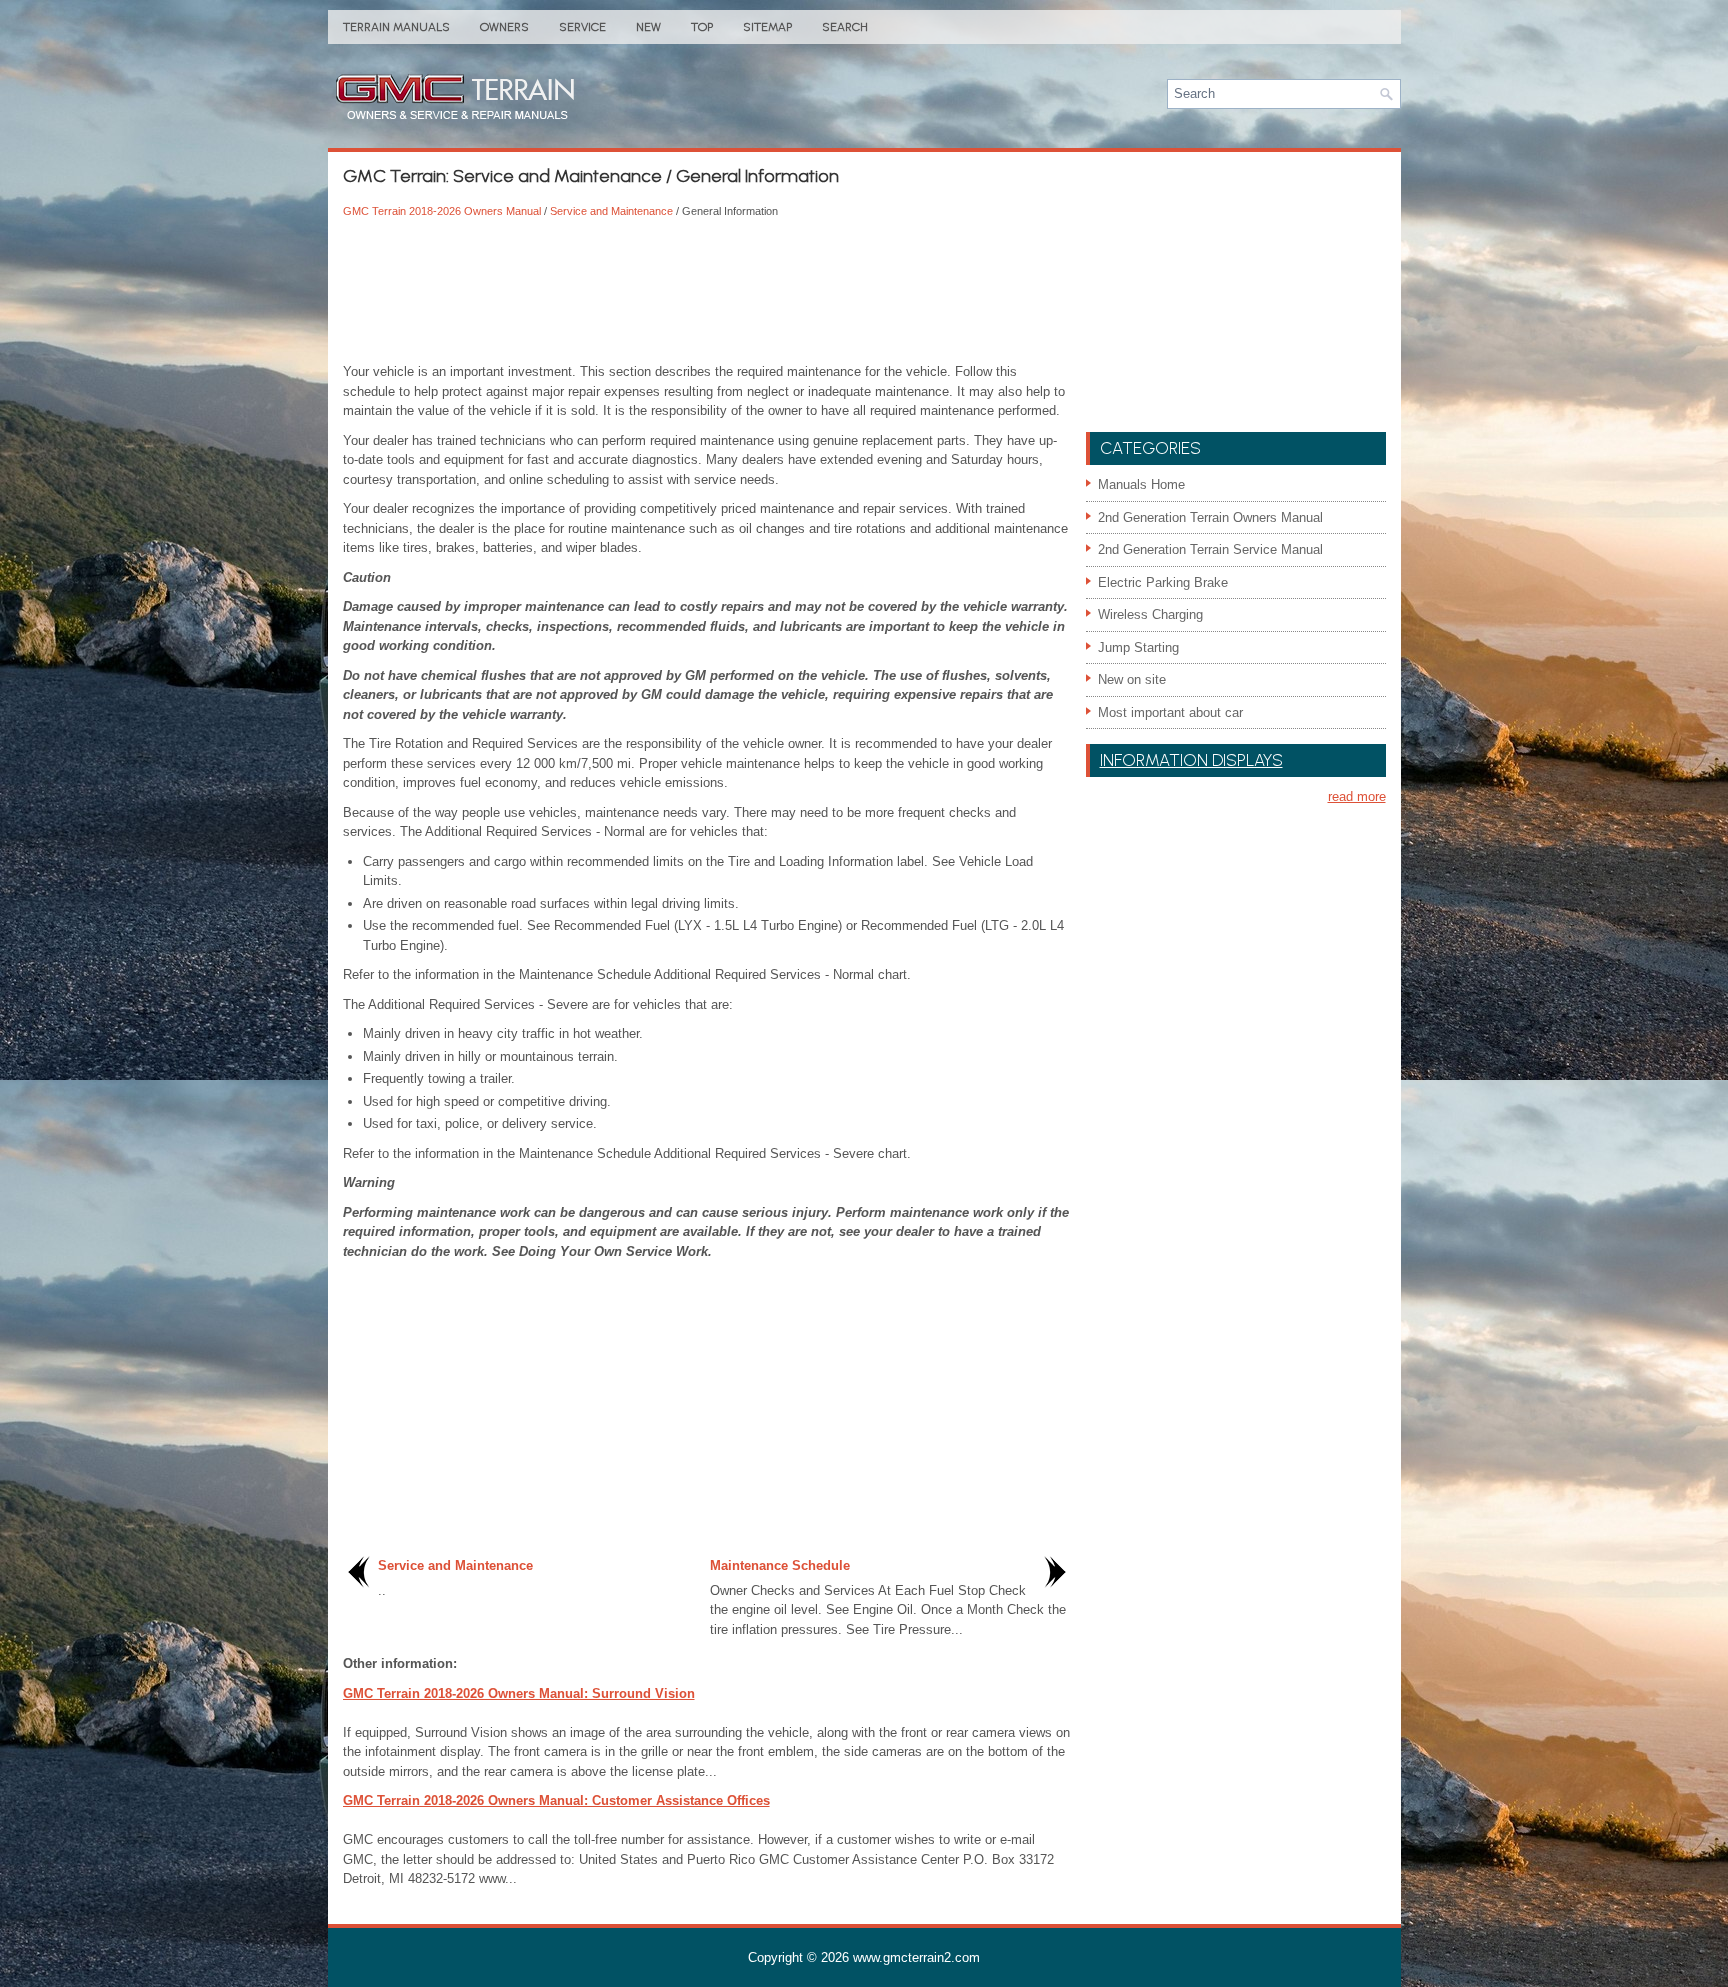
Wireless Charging (1150, 614)
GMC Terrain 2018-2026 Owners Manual (442, 211)
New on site (1132, 679)
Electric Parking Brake (1163, 582)
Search (845, 27)
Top (702, 27)
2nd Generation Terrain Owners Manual (1210, 517)
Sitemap (767, 27)
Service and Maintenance (611, 211)
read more (1357, 796)
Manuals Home (1141, 484)
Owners (504, 27)
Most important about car (1170, 712)
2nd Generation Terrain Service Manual (1210, 549)
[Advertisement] (707, 292)
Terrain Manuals (396, 27)
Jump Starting (1138, 647)
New (648, 27)
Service (582, 27)
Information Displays (1191, 760)
